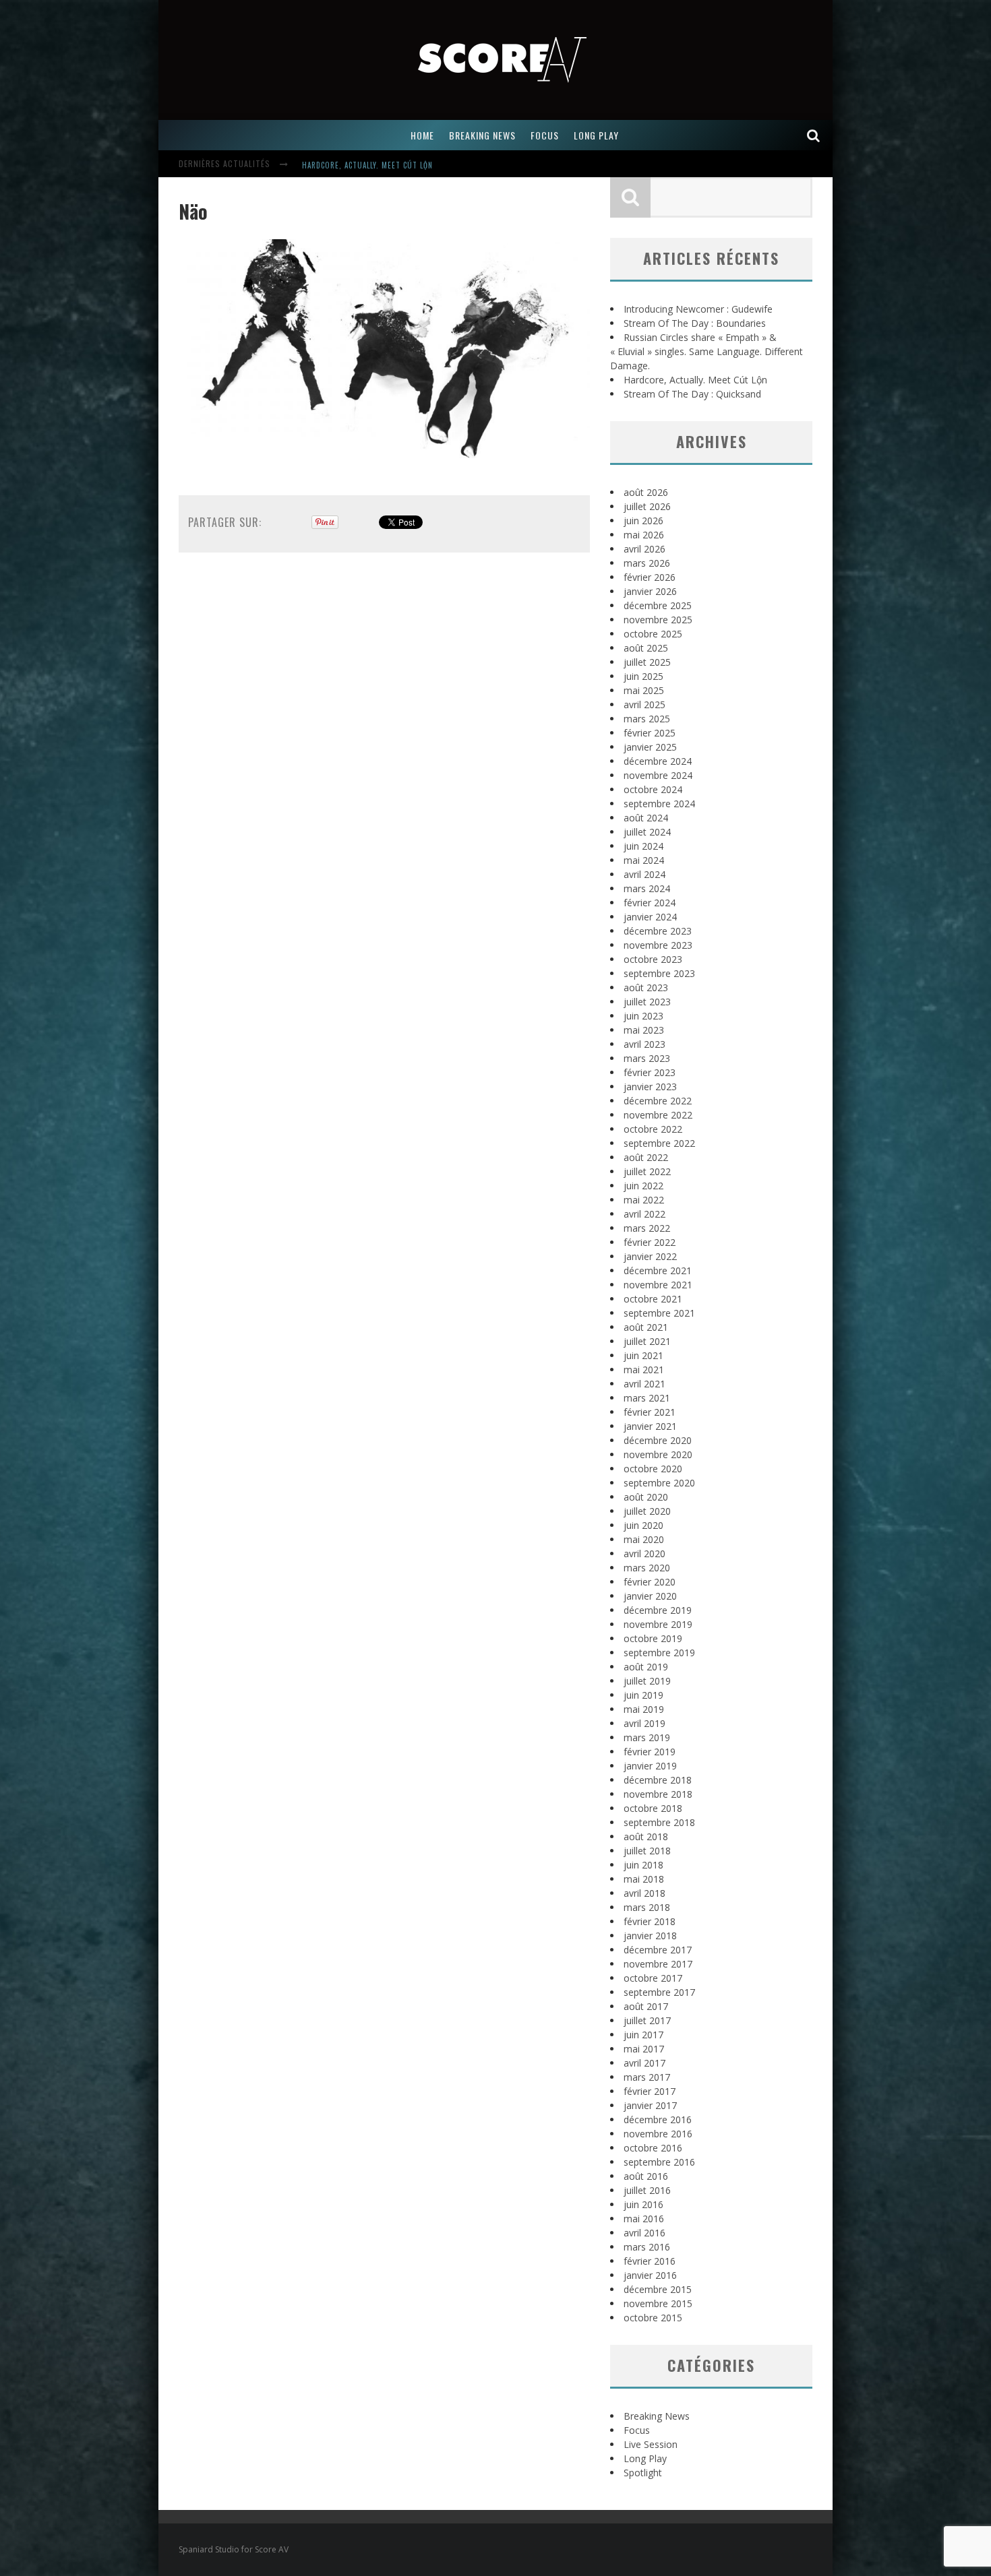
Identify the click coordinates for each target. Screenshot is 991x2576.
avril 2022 (644, 1214)
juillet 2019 (647, 1681)
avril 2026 (644, 549)
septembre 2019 (659, 1653)
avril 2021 (644, 1384)
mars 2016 (647, 2247)
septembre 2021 (659, 1313)
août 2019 (646, 1667)
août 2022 (646, 1157)
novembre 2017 (658, 1964)
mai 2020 (644, 1539)
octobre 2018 (653, 1808)
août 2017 (646, 2006)
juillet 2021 (647, 1341)
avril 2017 (644, 2063)
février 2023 (650, 1072)
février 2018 (650, 1921)
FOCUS (545, 135)
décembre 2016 (658, 2119)
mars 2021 (647, 1398)
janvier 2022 (650, 1256)
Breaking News (657, 2416)
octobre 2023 (653, 959)
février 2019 (650, 1752)
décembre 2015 (658, 2289)
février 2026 (650, 577)
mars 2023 (647, 1058)
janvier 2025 (650, 747)
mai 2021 (644, 1370)
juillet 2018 (647, 1851)
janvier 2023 (650, 1087)
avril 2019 (644, 1723)
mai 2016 (644, 2219)
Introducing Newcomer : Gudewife (698, 309)
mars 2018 (647, 1907)
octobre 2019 (653, 1638)
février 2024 (650, 903)
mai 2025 (644, 690)
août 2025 (646, 648)
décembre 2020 (658, 1440)
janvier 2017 (650, 2105)
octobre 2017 (653, 1978)
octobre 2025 (653, 634)
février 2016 (650, 2261)
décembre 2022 (658, 1101)
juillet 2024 (647, 832)
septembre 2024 (659, 804)
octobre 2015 (653, 2318)
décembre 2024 (658, 761)
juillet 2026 (647, 506)
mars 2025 (647, 719)
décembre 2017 (658, 1950)
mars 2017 (647, 2077)
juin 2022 (643, 1186)
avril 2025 (644, 704)
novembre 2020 (658, 1454)
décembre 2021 (658, 1270)
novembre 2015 (658, 2303)
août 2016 (646, 2176)
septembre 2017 (659, 1992)
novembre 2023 (658, 945)
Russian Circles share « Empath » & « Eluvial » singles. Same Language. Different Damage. (707, 351)
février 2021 (650, 1412)
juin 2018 (643, 1865)
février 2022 (650, 1242)
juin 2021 (643, 1355)
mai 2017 (644, 2049)
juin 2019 (643, 1695)
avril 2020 (644, 1553)
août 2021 (646, 1327)
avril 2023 (644, 1044)
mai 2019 (644, 1709)
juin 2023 (643, 1016)
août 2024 (646, 818)
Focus (637, 2430)
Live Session (651, 2444)
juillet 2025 (647, 662)
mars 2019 (647, 1737)
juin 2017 (643, 2035)
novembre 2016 (658, 2134)
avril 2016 (644, 2233)
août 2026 (646, 492)
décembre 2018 (658, 1780)
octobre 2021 (653, 1299)
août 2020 (646, 1497)
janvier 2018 (650, 1936)
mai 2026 (644, 535)
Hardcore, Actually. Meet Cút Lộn (367, 165)
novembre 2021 (658, 1285)
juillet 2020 (647, 1511)
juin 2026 (643, 521)
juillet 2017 (647, 2020)
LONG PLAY (596, 135)
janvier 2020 (650, 1596)
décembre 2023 (658, 931)
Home (422, 135)
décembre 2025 (658, 605)
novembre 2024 (658, 775)
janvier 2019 (650, 1766)
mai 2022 (644, 1200)
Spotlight (643, 2473)
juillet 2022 (647, 1171)
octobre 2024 (653, 789)
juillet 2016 (647, 2190)
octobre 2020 (653, 1469)
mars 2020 (647, 1568)
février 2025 (650, 733)
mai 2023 (644, 1030)
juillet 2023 (647, 1002)
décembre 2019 (658, 1610)
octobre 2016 (653, 2148)
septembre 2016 (659, 2162)
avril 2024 (644, 874)
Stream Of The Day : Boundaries (695, 323)
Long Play (645, 2458)
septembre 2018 (659, 1822)
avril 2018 (644, 1893)
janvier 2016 (650, 2275)
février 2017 (650, 2091)
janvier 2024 (650, 917)
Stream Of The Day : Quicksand (692, 394)
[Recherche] (814, 135)
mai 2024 (644, 860)
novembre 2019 (658, 1624)
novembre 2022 (658, 1115)
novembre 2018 (658, 1794)
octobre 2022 (653, 1129)
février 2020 (650, 1582)
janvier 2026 (650, 591)
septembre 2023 (659, 973)
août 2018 (646, 1836)
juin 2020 (643, 1525)
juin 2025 (643, 676)
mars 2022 (647, 1228)
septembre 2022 (659, 1143)
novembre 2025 (658, 620)
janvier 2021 (650, 1426)
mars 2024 (647, 888)
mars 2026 (647, 563)
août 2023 (646, 987)
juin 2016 (643, 2204)
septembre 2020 (659, 1483)
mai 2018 (644, 1879)
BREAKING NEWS (482, 135)
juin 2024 (643, 846)
